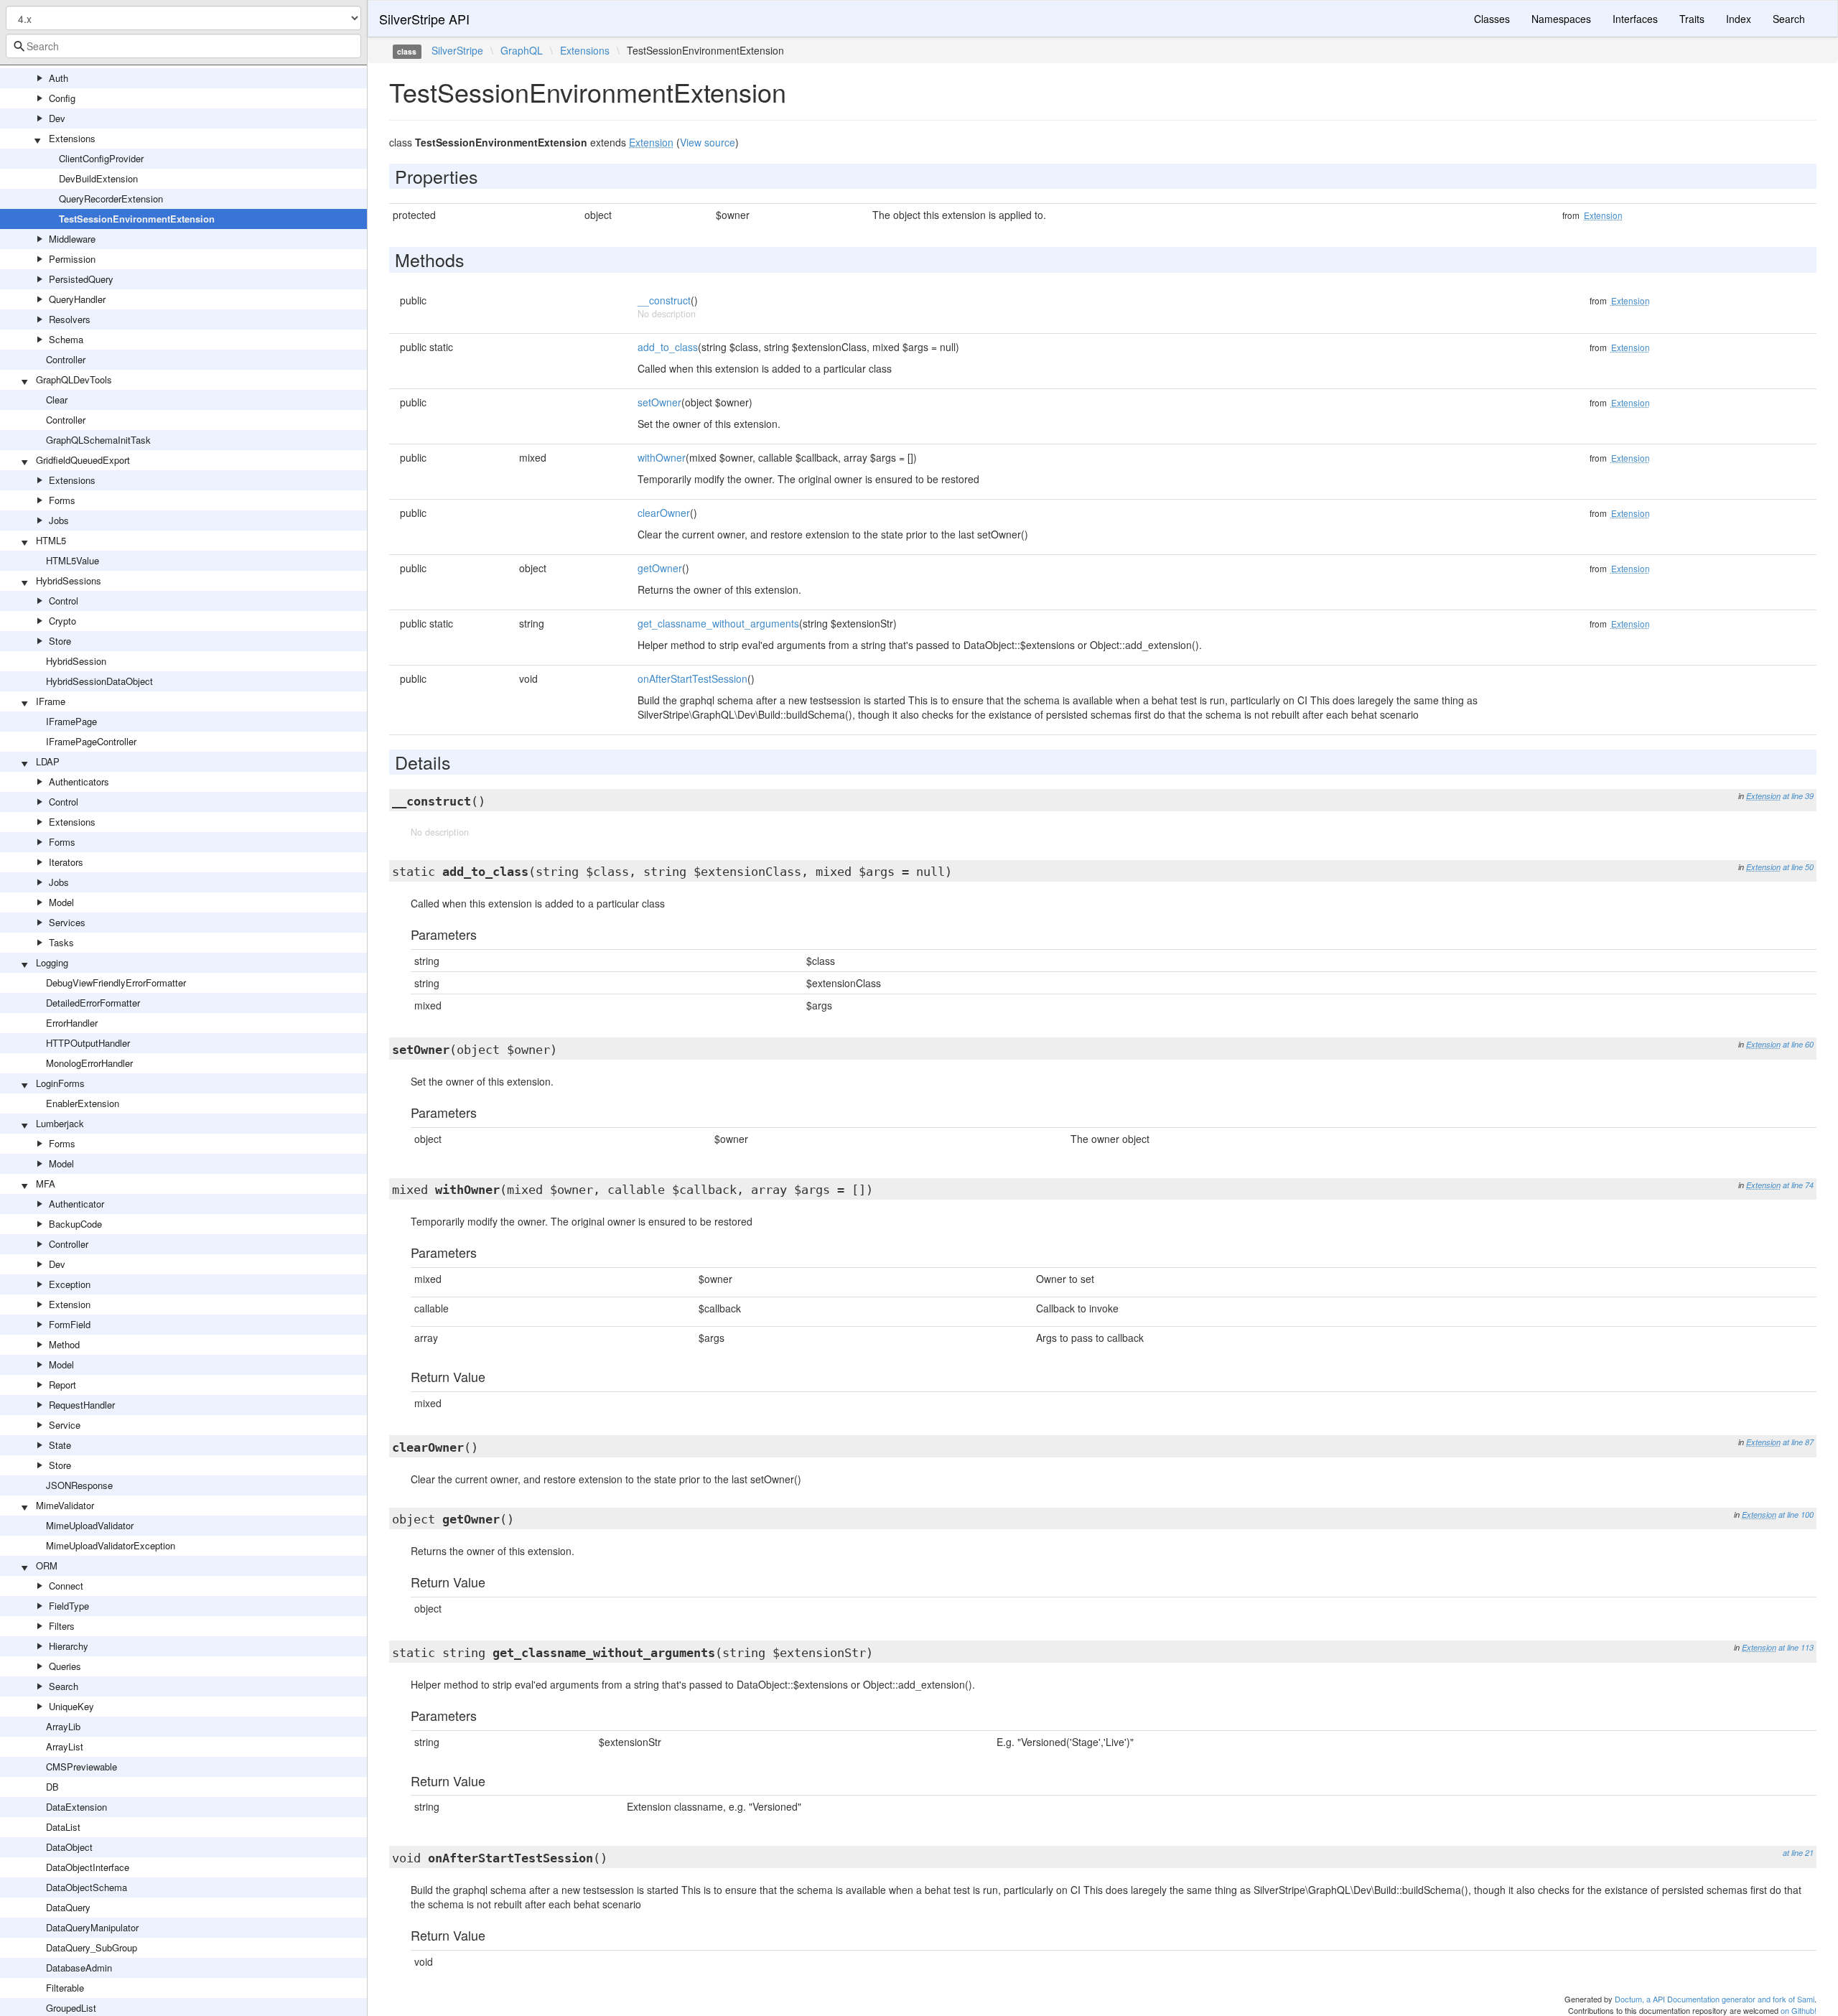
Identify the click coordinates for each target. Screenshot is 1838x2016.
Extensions (72, 138)
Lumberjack (60, 1123)
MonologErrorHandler (89, 1063)
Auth (59, 78)
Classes (1492, 19)
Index (1739, 19)
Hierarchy (69, 1646)
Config (62, 98)
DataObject (69, 1847)
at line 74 (1798, 1185)
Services (67, 922)
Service (65, 1425)
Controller (66, 359)
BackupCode (75, 1224)
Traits (1692, 19)
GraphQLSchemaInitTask (98, 440)
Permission (72, 259)
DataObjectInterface (88, 1867)
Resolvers (70, 319)
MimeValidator (65, 1505)
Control (64, 601)
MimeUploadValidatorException (111, 1545)
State (60, 1445)
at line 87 (1798, 1442)
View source (708, 142)
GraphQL (522, 50)
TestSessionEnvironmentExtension (137, 219)
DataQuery (68, 1907)
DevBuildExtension (98, 178)
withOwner (662, 457)
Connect (66, 1586)
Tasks (61, 942)
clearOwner (664, 513)
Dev (57, 118)
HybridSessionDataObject (99, 681)
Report (62, 1385)
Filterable (65, 1988)
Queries (65, 1666)
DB (52, 1787)
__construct (664, 300)
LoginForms (60, 1083)
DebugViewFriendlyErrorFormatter (116, 983)
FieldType (69, 1606)
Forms (62, 500)
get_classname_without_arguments (718, 623)
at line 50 (1798, 867)
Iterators (66, 862)
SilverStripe (457, 50)
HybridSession (76, 661)
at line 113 (1796, 1647)
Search (64, 1686)
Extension (70, 1304)
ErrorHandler (72, 1023)
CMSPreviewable (81, 1767)
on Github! (1799, 2010)
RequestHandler (82, 1405)
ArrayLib (63, 1726)
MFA (46, 1184)
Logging (52, 962)
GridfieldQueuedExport (83, 460)
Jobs (59, 520)
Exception (70, 1284)
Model (61, 902)
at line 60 (1798, 1044)
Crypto (62, 621)
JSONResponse (79, 1485)
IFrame (51, 701)
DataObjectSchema (87, 1887)
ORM (47, 1565)
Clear (57, 400)
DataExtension (76, 1807)
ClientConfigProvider (101, 158)
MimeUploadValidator (90, 1525)
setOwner (659, 402)
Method (64, 1344)
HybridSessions (69, 580)
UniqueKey (71, 1706)
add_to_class (668, 347)
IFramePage (71, 721)
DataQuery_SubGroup (92, 1947)
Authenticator (76, 1204)
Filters (62, 1626)
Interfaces (1635, 19)
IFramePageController (91, 741)
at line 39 (1798, 796)
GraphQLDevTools (74, 379)
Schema (66, 339)
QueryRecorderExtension (111, 199)
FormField (70, 1324)
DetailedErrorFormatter (93, 1003)
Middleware (72, 239)
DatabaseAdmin (79, 1968)
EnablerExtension (83, 1103)
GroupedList (71, 2008)
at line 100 (1796, 1515)
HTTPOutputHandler (88, 1043)
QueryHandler (77, 299)
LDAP (48, 761)
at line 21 (1798, 1853)
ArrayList (65, 1746)
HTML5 (51, 540)
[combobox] (183, 46)
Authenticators (79, 781)
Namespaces (1561, 19)
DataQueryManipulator (92, 1927)
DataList (63, 1827)
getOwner (660, 568)
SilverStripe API (424, 19)
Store (60, 641)
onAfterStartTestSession (692, 678)
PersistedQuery (81, 279)
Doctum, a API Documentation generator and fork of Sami (1715, 1999)
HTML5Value (73, 560)
